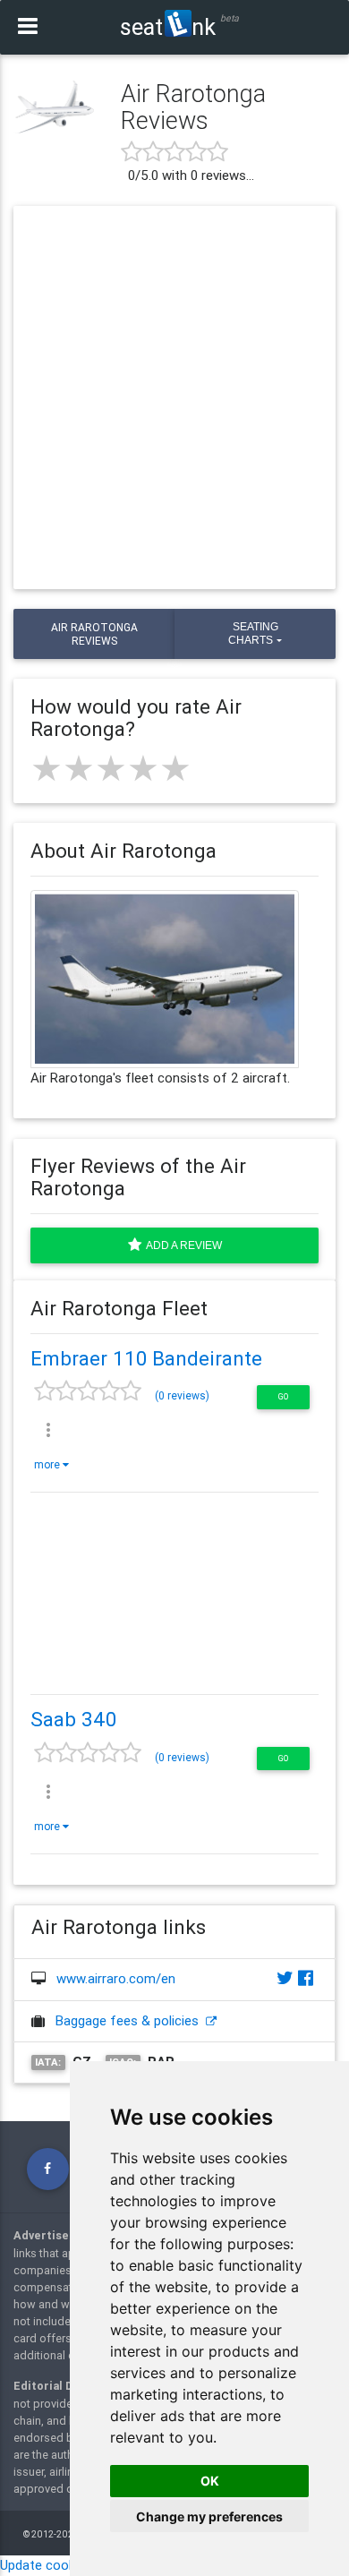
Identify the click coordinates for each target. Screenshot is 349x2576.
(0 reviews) (182, 1395)
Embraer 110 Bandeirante (146, 1358)
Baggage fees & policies (131, 2020)
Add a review (182, 1245)
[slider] (111, 768)
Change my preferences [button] (209, 2516)
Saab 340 (73, 1719)
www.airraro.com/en (116, 1978)
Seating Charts (253, 633)
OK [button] (210, 2481)
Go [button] (283, 1397)
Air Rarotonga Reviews (94, 634)
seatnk (168, 27)
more (48, 1464)
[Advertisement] (174, 398)
